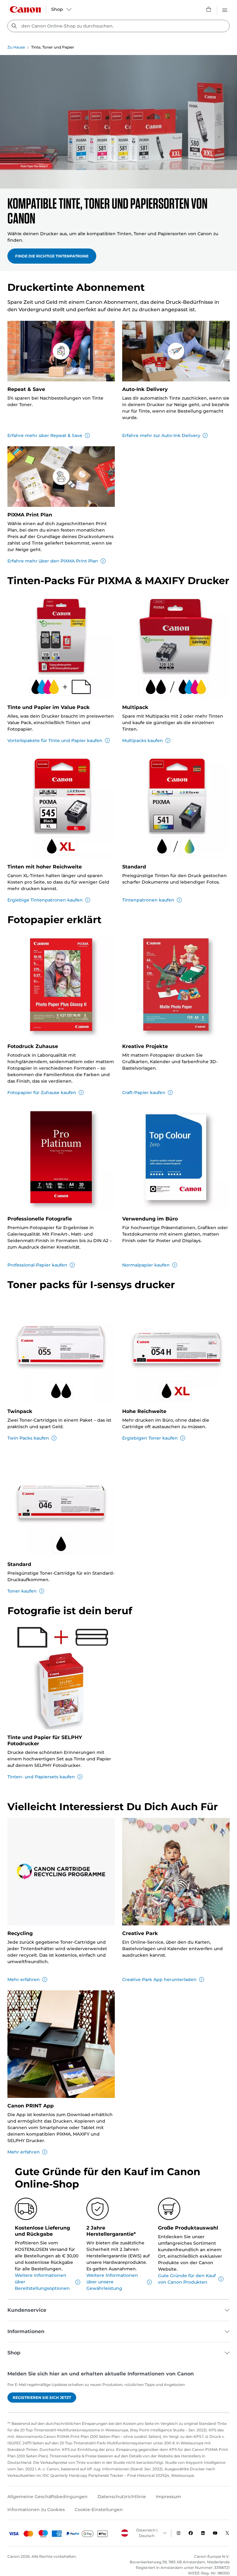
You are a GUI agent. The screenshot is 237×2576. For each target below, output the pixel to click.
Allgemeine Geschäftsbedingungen (48, 2497)
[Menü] (225, 9)
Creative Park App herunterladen (159, 1980)
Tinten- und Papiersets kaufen (41, 1777)
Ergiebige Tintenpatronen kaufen (45, 900)
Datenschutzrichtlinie (122, 2497)
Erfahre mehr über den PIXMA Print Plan (53, 561)
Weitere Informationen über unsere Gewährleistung (112, 2282)
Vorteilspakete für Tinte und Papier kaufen (55, 741)
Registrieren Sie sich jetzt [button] (42, 2398)
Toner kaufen (22, 1591)
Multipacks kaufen (143, 741)
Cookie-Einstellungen (99, 2510)
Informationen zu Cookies (36, 2510)
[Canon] (25, 9)
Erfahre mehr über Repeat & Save (45, 435)
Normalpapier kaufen (146, 1265)
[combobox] (118, 26)
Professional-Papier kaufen (37, 1265)
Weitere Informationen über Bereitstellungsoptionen (42, 2282)
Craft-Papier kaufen (144, 1093)
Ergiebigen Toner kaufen (150, 1438)
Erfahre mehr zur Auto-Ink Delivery (161, 435)
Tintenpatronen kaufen (148, 900)
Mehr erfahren (24, 1980)
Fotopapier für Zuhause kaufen (42, 1093)
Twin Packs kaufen (28, 1438)
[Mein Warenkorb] (209, 9)
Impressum (168, 2497)
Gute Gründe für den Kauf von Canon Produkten (187, 2279)
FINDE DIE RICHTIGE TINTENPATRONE (52, 256)
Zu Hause (16, 47)
